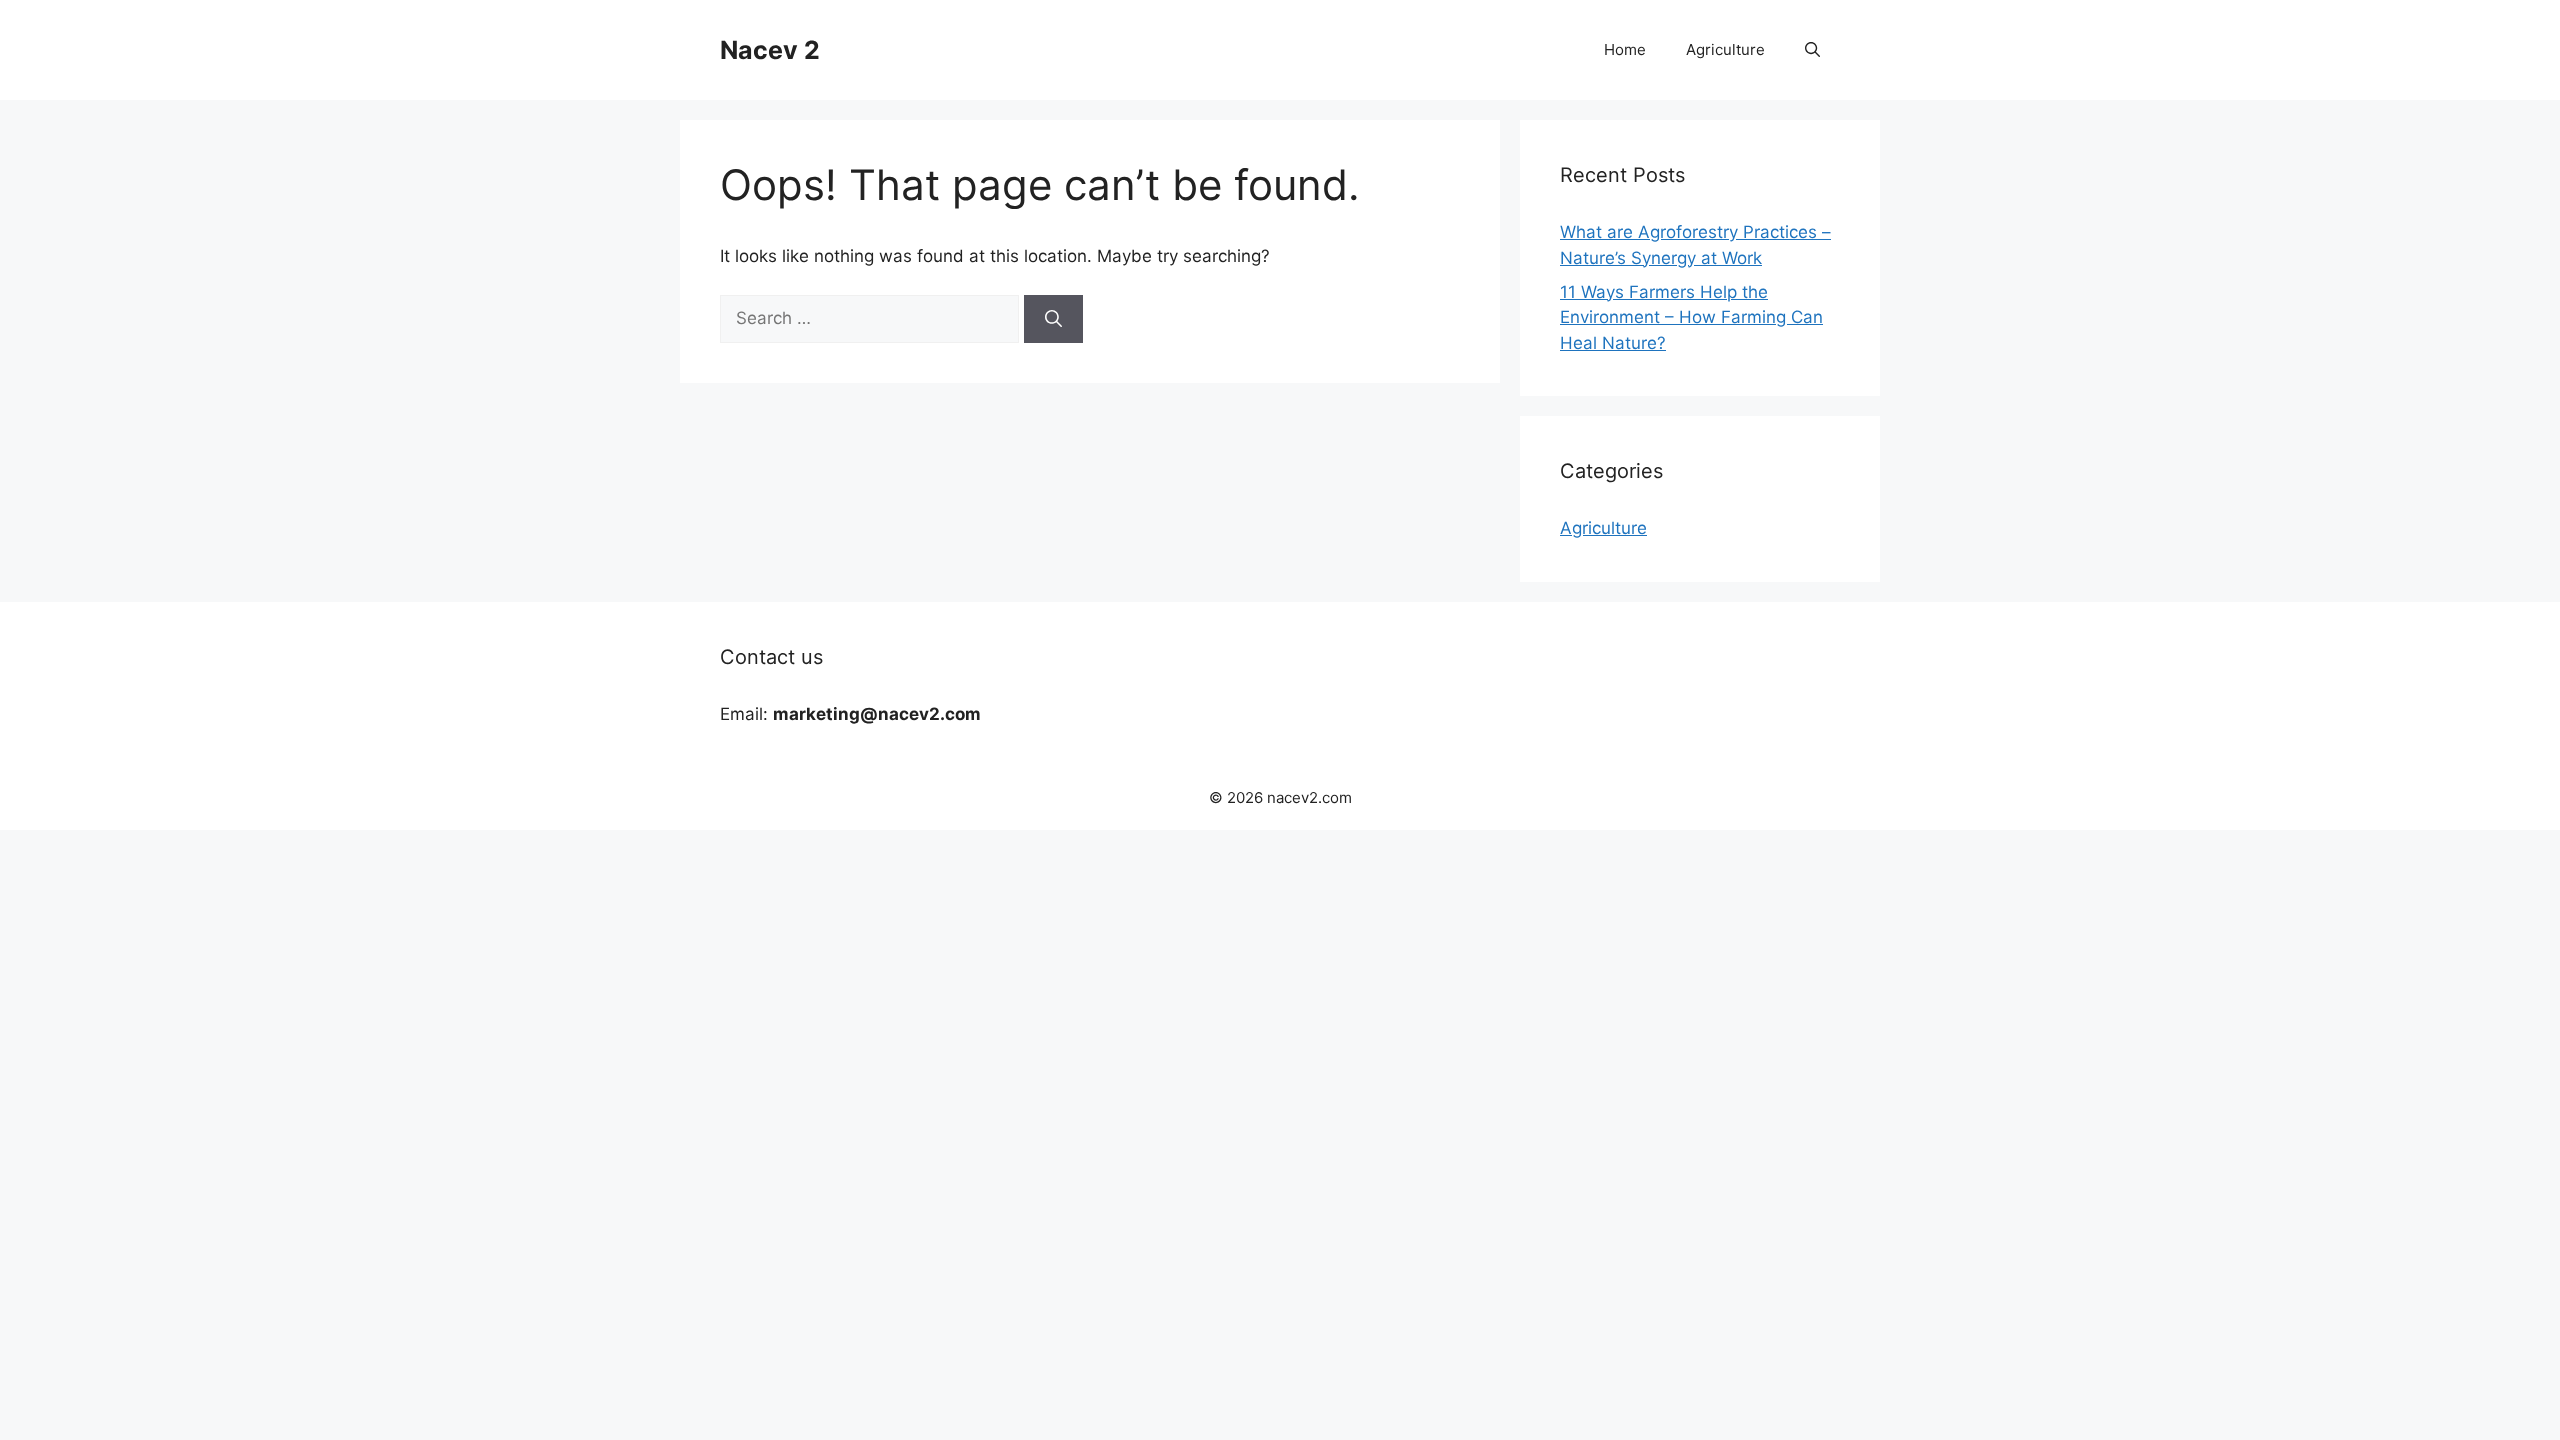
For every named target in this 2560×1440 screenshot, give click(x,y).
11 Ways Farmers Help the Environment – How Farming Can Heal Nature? (1691, 317)
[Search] (1053, 319)
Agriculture (1725, 49)
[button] (1812, 50)
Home (1625, 49)
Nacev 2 (770, 50)
